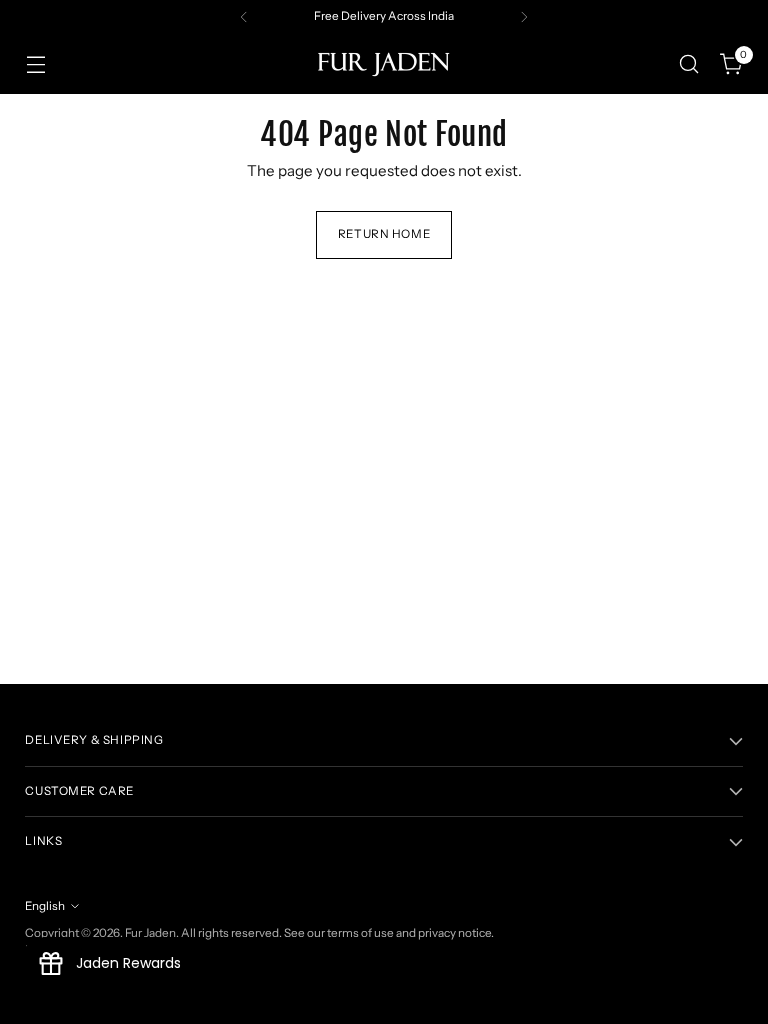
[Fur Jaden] (384, 64)
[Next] (524, 17)
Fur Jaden (150, 933)
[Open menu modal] (35, 64)
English (45, 906)
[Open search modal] (689, 64)
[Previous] (244, 17)
